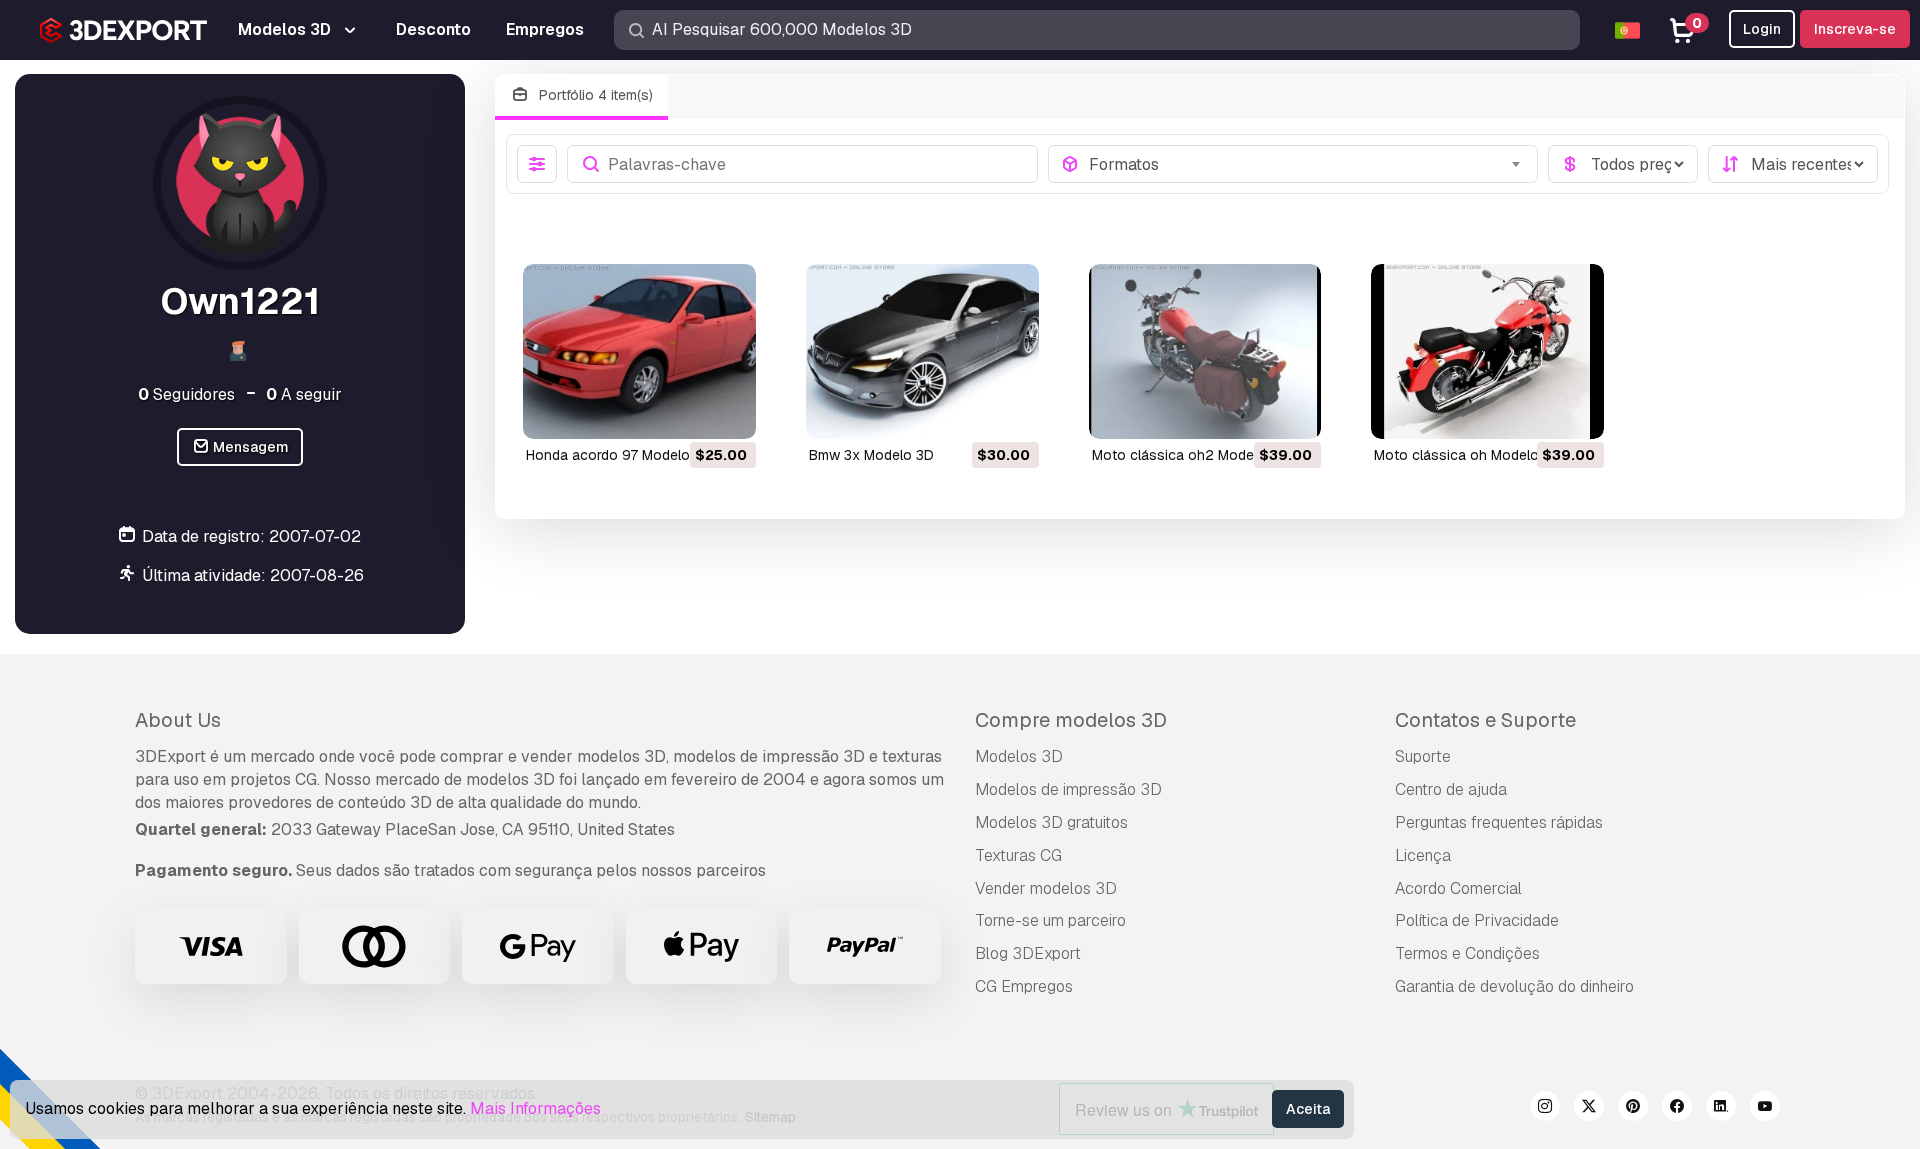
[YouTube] (1765, 1109)
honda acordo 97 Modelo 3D (619, 455)
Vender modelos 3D (1046, 888)
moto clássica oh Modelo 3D (1467, 455)
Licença (1423, 855)
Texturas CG (1018, 855)
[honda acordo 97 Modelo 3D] (639, 351)
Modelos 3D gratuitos (1051, 822)
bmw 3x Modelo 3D (871, 455)
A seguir (304, 394)
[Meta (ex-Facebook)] (1677, 1109)
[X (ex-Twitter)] (1589, 1109)
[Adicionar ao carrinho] (686, 411)
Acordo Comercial (1458, 888)
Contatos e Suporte (1485, 720)
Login (1762, 29)
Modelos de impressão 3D (1068, 789)
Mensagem (249, 447)
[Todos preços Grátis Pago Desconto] (1623, 164)
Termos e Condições (1467, 953)
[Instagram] (1545, 1109)
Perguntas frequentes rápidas (1499, 822)
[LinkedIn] (1721, 1109)
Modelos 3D (1019, 756)
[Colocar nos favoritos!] (727, 411)
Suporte (1423, 756)
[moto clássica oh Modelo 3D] (1487, 351)
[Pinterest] (1633, 1109)
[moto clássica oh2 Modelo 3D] (1205, 351)
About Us (178, 720)
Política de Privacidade (1477, 920)
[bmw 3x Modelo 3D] (922, 351)
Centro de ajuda (1451, 789)
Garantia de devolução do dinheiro (1514, 986)
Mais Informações (535, 1108)
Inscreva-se (1855, 29)
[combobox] (1307, 164)
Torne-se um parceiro (1050, 920)
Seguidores (186, 394)
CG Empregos (1024, 986)
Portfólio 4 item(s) (594, 95)
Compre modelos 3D (1071, 720)
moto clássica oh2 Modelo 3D (1190, 455)
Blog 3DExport (1028, 953)
